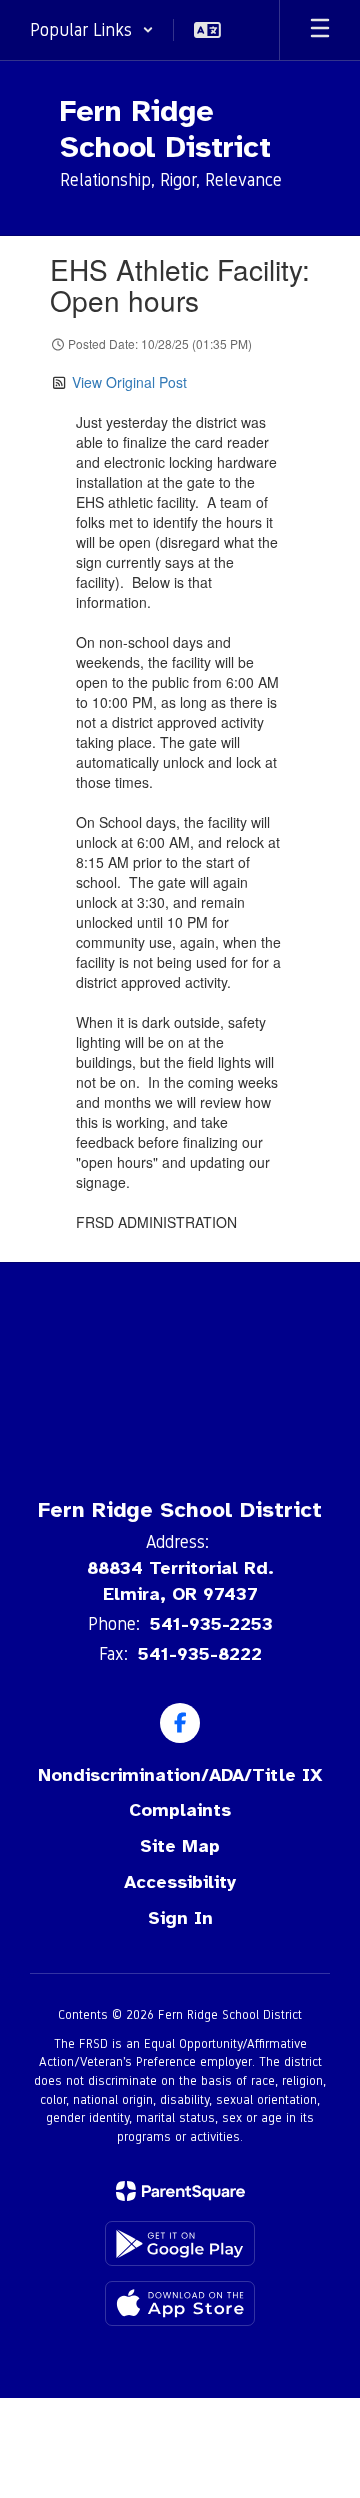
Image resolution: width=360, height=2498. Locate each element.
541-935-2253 (211, 1624)
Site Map (180, 1846)
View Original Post (129, 382)
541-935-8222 (200, 1654)
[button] (92, 30)
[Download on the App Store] (180, 2303)
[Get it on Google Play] (180, 2243)
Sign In (180, 1918)
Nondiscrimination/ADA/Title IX (180, 1775)
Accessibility (180, 1882)
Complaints (180, 1810)
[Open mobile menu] (320, 30)
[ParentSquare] (180, 2191)
